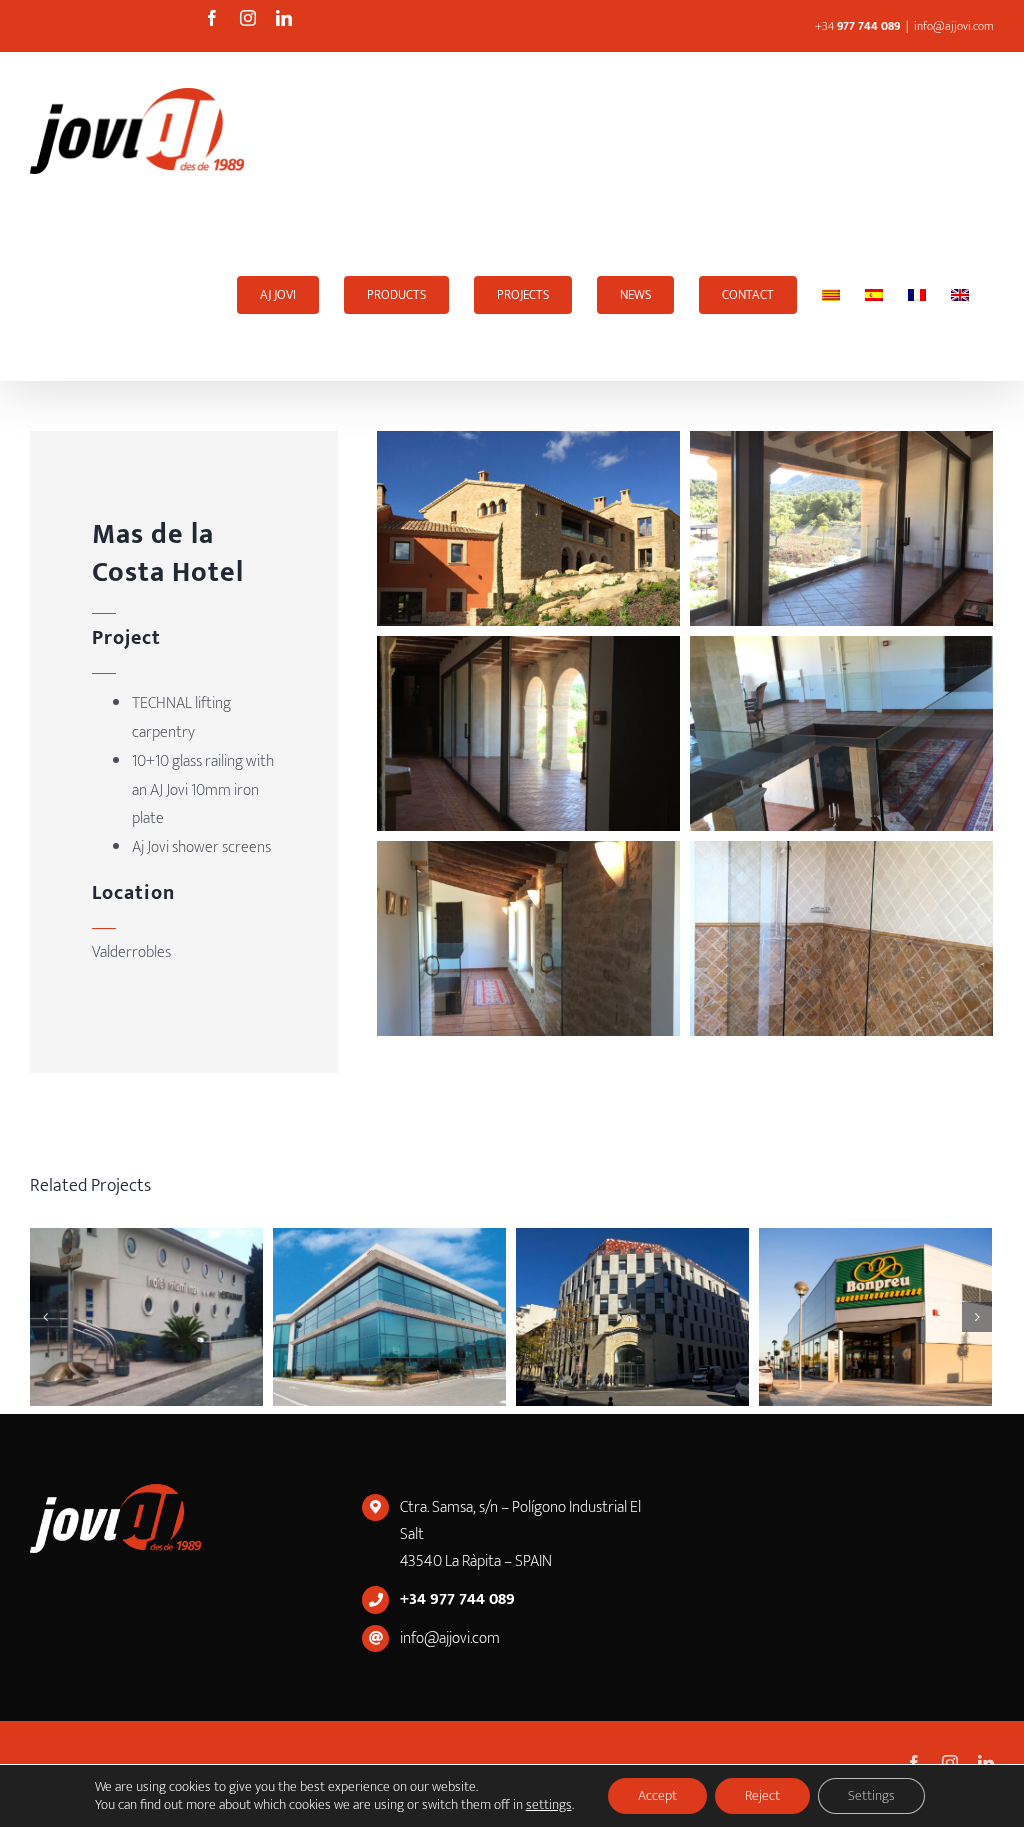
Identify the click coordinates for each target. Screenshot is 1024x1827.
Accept (657, 1795)
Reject (762, 1795)
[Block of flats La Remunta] (542, 1317)
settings (549, 1805)
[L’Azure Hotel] (785, 1317)
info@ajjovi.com (954, 26)
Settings (871, 1795)
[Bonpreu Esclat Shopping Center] (299, 1317)
